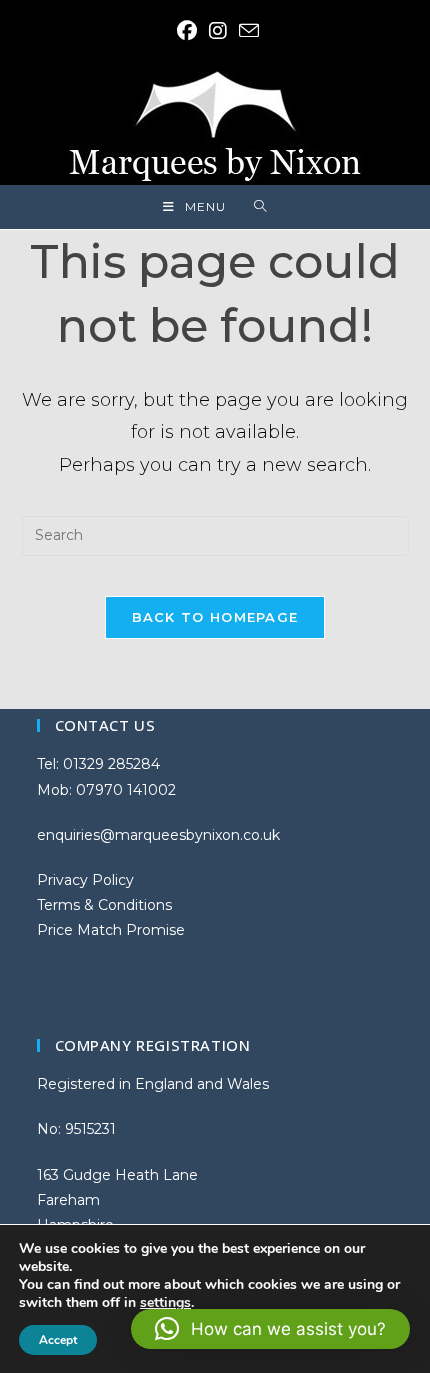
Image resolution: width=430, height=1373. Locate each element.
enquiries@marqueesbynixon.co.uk (158, 835)
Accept (58, 1340)
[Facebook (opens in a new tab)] (187, 31)
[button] (270, 1329)
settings (165, 1303)
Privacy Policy (85, 880)
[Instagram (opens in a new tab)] (218, 31)
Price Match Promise (111, 930)
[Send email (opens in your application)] (246, 30)
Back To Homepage (215, 617)
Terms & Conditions (104, 905)
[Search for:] (260, 207)
